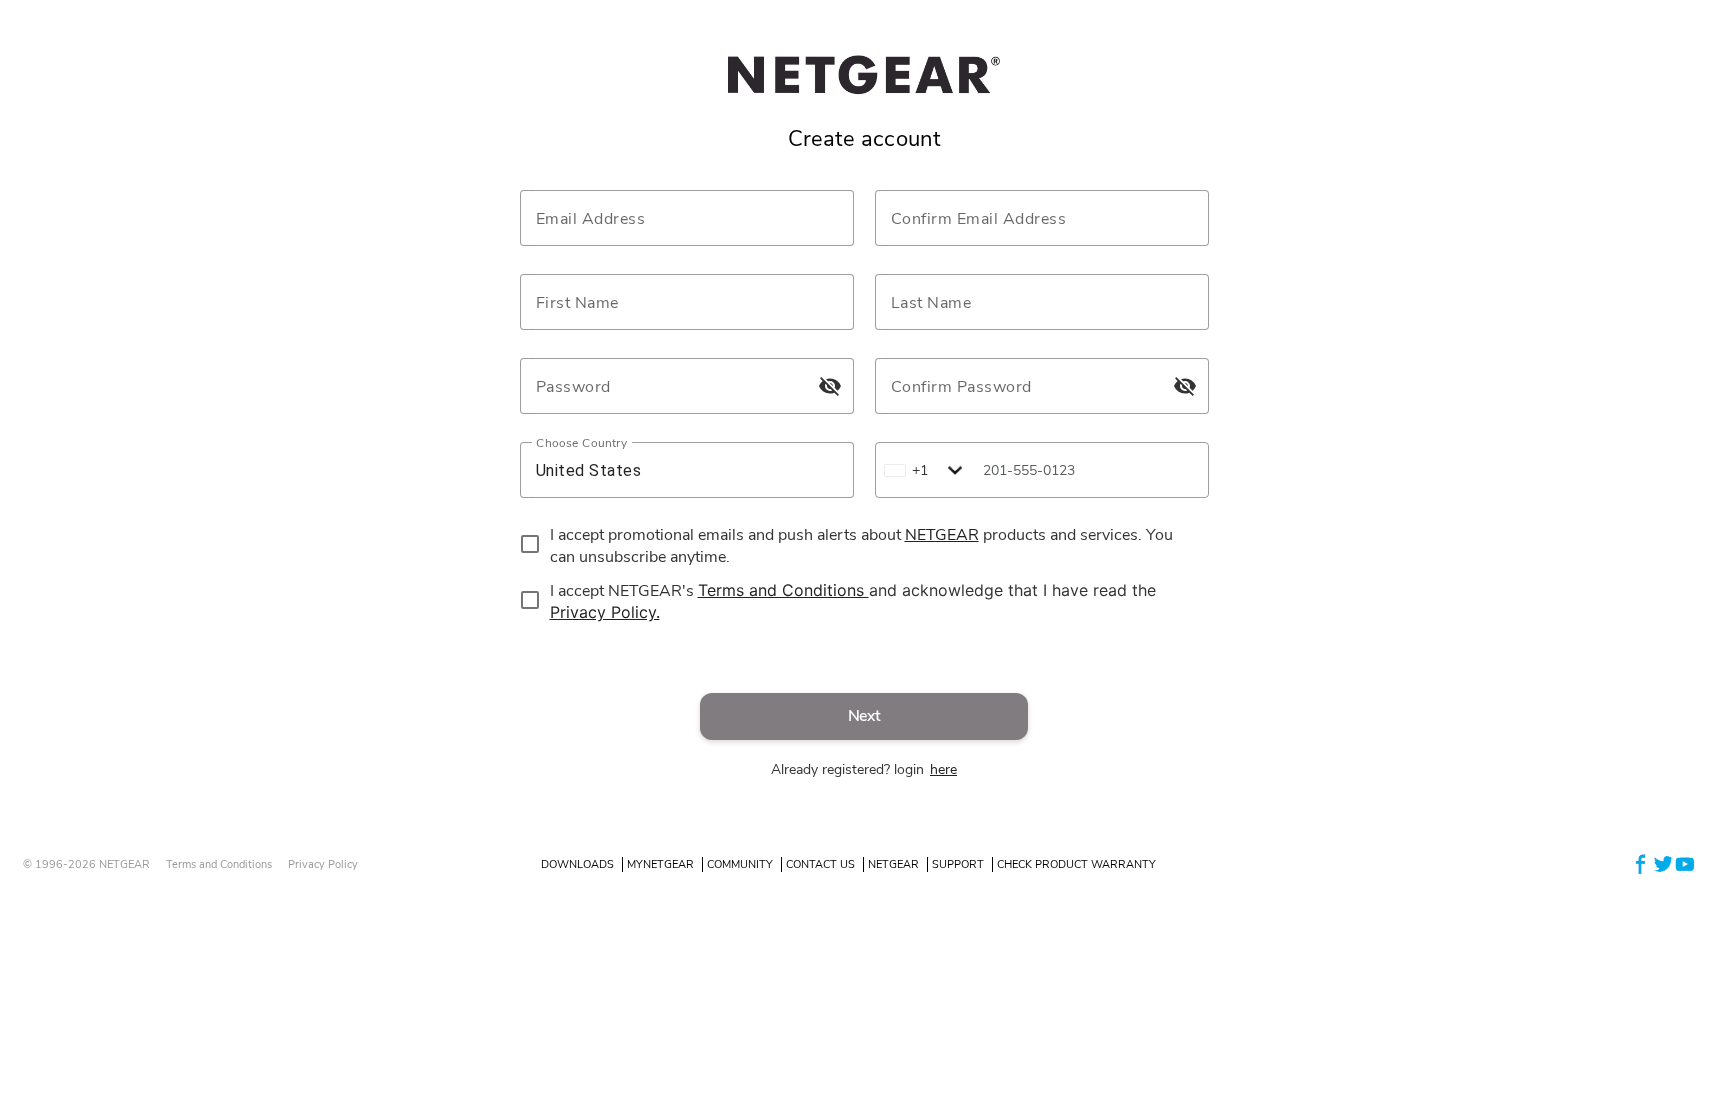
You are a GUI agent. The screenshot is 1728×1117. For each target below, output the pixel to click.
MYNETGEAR (660, 864)
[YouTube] (1685, 863)
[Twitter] (1663, 863)
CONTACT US (820, 864)
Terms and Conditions (219, 864)
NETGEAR (893, 864)
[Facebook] (1641, 863)
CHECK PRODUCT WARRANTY (1076, 864)
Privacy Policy (323, 864)
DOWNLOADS (577, 864)
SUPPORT (958, 864)
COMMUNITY (740, 864)
